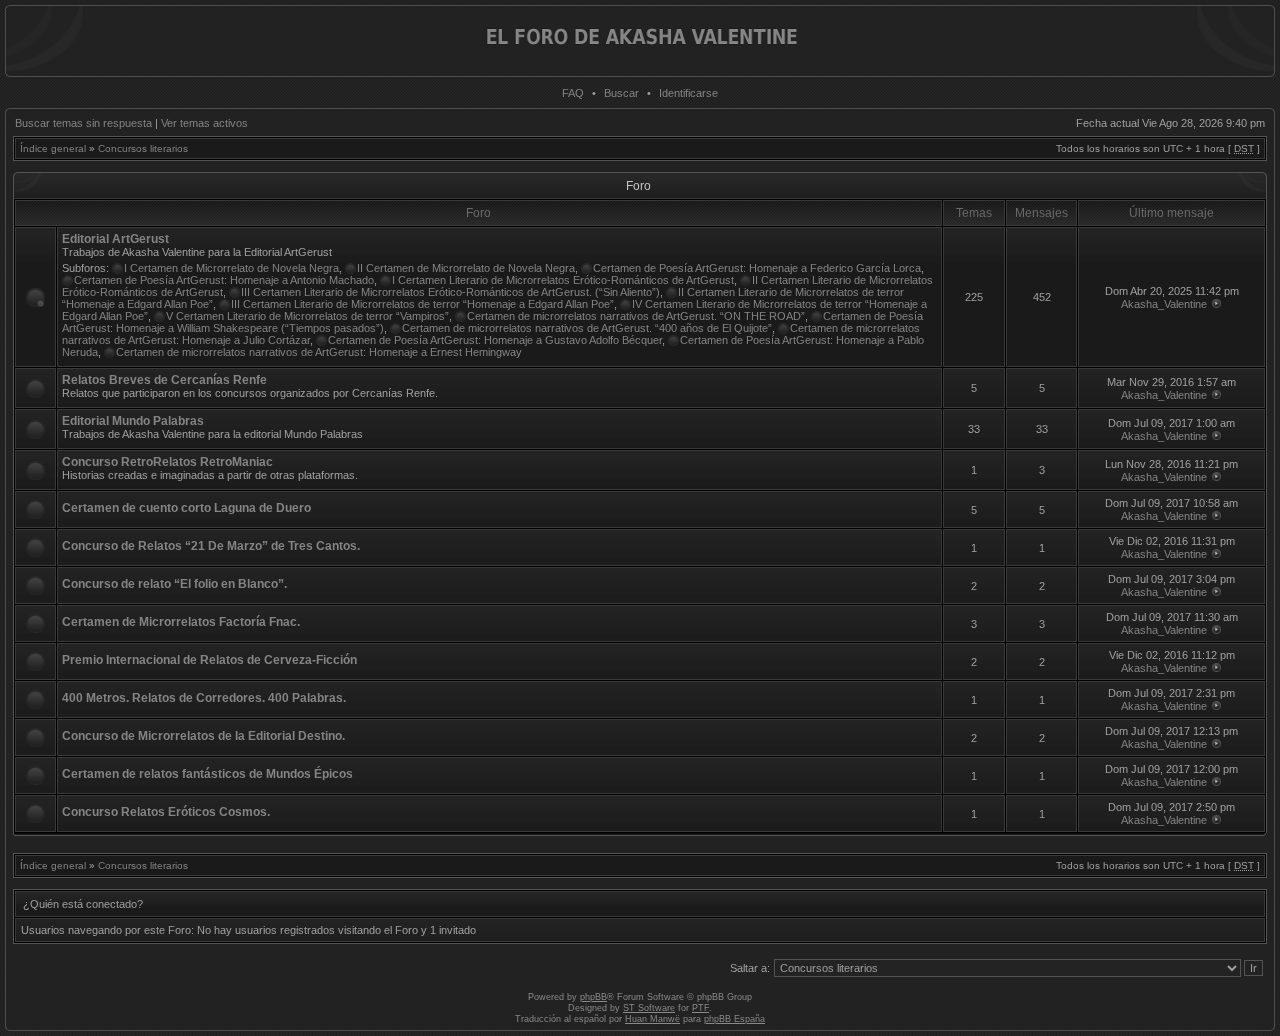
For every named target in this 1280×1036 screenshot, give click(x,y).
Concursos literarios (143, 148)
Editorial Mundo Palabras (133, 421)
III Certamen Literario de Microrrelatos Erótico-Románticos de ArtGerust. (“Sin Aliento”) (450, 292)
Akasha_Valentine (1164, 304)
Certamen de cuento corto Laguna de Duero (186, 508)
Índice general (53, 148)
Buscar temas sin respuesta (83, 123)
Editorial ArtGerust (115, 239)
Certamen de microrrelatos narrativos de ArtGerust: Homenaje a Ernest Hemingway (319, 352)
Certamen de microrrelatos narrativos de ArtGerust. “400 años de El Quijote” (587, 328)
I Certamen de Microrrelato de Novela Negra (231, 268)
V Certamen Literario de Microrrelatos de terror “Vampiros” (307, 316)
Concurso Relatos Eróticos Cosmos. (166, 812)
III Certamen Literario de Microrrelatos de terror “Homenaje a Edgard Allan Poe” (422, 304)
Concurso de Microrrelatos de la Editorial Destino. (203, 736)
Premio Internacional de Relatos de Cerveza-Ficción (209, 660)
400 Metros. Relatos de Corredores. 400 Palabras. (204, 698)
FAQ (573, 93)
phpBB (593, 997)
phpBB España (734, 1019)
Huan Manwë (652, 1019)
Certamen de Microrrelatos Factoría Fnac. (181, 622)
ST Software (649, 1008)
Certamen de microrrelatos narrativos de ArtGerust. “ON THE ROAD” (636, 316)
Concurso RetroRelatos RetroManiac (167, 462)
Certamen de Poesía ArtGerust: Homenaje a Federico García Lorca (757, 268)
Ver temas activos (204, 123)
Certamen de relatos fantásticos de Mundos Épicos (207, 774)
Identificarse (688, 93)
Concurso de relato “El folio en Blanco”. (174, 584)
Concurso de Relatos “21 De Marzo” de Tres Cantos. (211, 546)
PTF (700, 1008)
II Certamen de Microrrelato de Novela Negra (466, 268)
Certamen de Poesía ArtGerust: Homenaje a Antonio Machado (224, 280)
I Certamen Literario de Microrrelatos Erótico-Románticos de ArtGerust (563, 280)
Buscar (621, 93)
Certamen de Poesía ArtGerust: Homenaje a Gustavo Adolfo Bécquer (495, 340)
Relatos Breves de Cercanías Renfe (164, 380)
